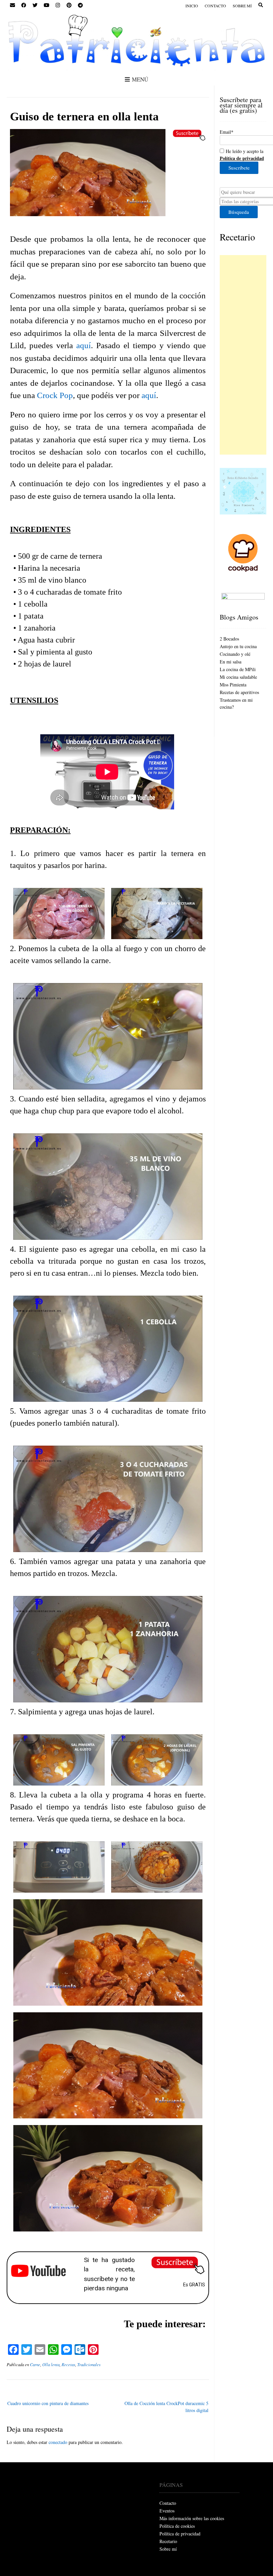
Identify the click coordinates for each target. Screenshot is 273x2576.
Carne (35, 2364)
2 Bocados (229, 639)
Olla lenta (51, 2364)
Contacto (215, 6)
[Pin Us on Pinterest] (69, 5)
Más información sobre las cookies (192, 2518)
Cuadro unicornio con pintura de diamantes (48, 2403)
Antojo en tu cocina (238, 646)
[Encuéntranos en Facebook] (24, 5)
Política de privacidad (180, 2534)
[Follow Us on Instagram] (58, 5)
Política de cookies (177, 2526)
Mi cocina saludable (238, 677)
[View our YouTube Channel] (46, 5)
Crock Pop (55, 395)
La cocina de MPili (238, 669)
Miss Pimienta (233, 685)
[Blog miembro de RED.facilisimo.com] (243, 598)
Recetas (68, 2364)
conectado (58, 2442)
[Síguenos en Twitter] (35, 5)
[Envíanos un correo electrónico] (12, 5)
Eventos (167, 2511)
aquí (84, 345)
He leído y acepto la (242, 155)
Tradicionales (89, 2364)
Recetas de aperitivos (239, 692)
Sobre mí (242, 6)
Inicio (192, 6)
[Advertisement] (243, 355)
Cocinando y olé (235, 654)
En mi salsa (231, 662)
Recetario (237, 237)
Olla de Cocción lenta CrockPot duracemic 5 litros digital (166, 2407)
